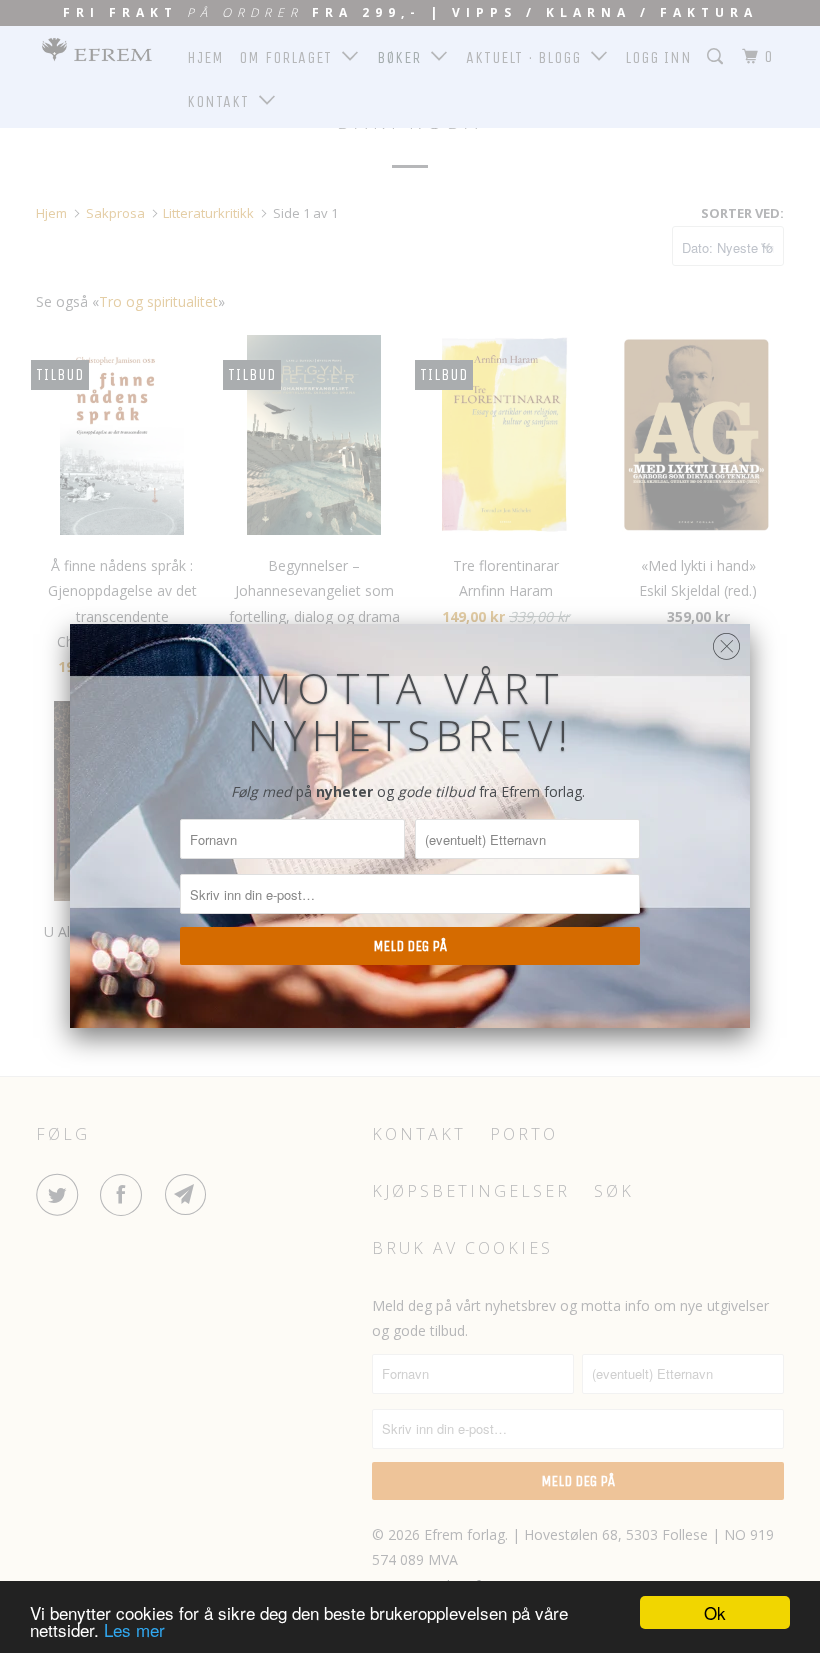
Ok (715, 1612)
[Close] (726, 641)
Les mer (134, 1629)
